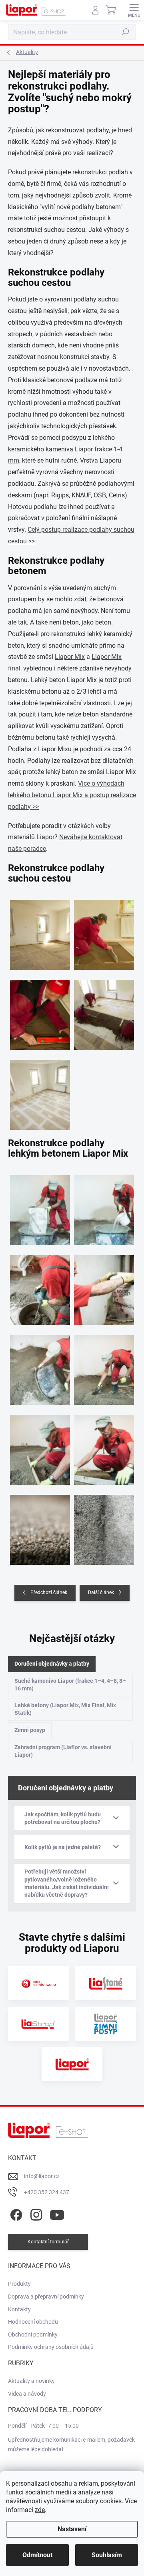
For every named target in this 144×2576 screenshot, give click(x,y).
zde (40, 2510)
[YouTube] (57, 2213)
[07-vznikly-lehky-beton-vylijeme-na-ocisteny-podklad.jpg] (40, 1365)
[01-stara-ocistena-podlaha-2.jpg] (40, 930)
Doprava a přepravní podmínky (46, 2297)
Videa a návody (27, 2394)
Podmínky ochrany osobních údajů (51, 2347)
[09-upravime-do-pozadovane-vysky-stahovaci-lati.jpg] (40, 1445)
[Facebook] (15, 2213)
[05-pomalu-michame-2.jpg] (40, 1285)
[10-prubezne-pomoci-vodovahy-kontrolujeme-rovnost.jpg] (104, 1445)
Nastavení (72, 2529)
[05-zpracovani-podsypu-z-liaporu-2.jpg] (104, 1010)
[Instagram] (35, 2213)
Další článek (101, 1592)
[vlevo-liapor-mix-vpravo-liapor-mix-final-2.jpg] (104, 1525)
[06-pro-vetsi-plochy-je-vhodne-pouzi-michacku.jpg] (104, 1285)
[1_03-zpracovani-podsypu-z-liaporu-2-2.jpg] (104, 930)
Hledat (126, 32)
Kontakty (19, 2309)
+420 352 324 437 (47, 2192)
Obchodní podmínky (33, 2335)
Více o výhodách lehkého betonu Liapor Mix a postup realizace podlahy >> (72, 795)
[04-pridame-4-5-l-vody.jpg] (104, 1205)
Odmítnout (37, 2555)
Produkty (19, 2284)
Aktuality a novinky (31, 2381)
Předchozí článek (49, 1592)
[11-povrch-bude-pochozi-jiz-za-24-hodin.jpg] (40, 1525)
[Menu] (134, 10)
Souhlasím (107, 2555)
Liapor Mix (70, 657)
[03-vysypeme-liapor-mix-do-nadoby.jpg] (40, 1205)
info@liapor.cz (42, 2176)
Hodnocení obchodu (33, 2322)
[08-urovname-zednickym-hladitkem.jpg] (104, 1365)
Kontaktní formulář (48, 2242)
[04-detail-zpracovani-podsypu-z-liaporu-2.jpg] (40, 1010)
